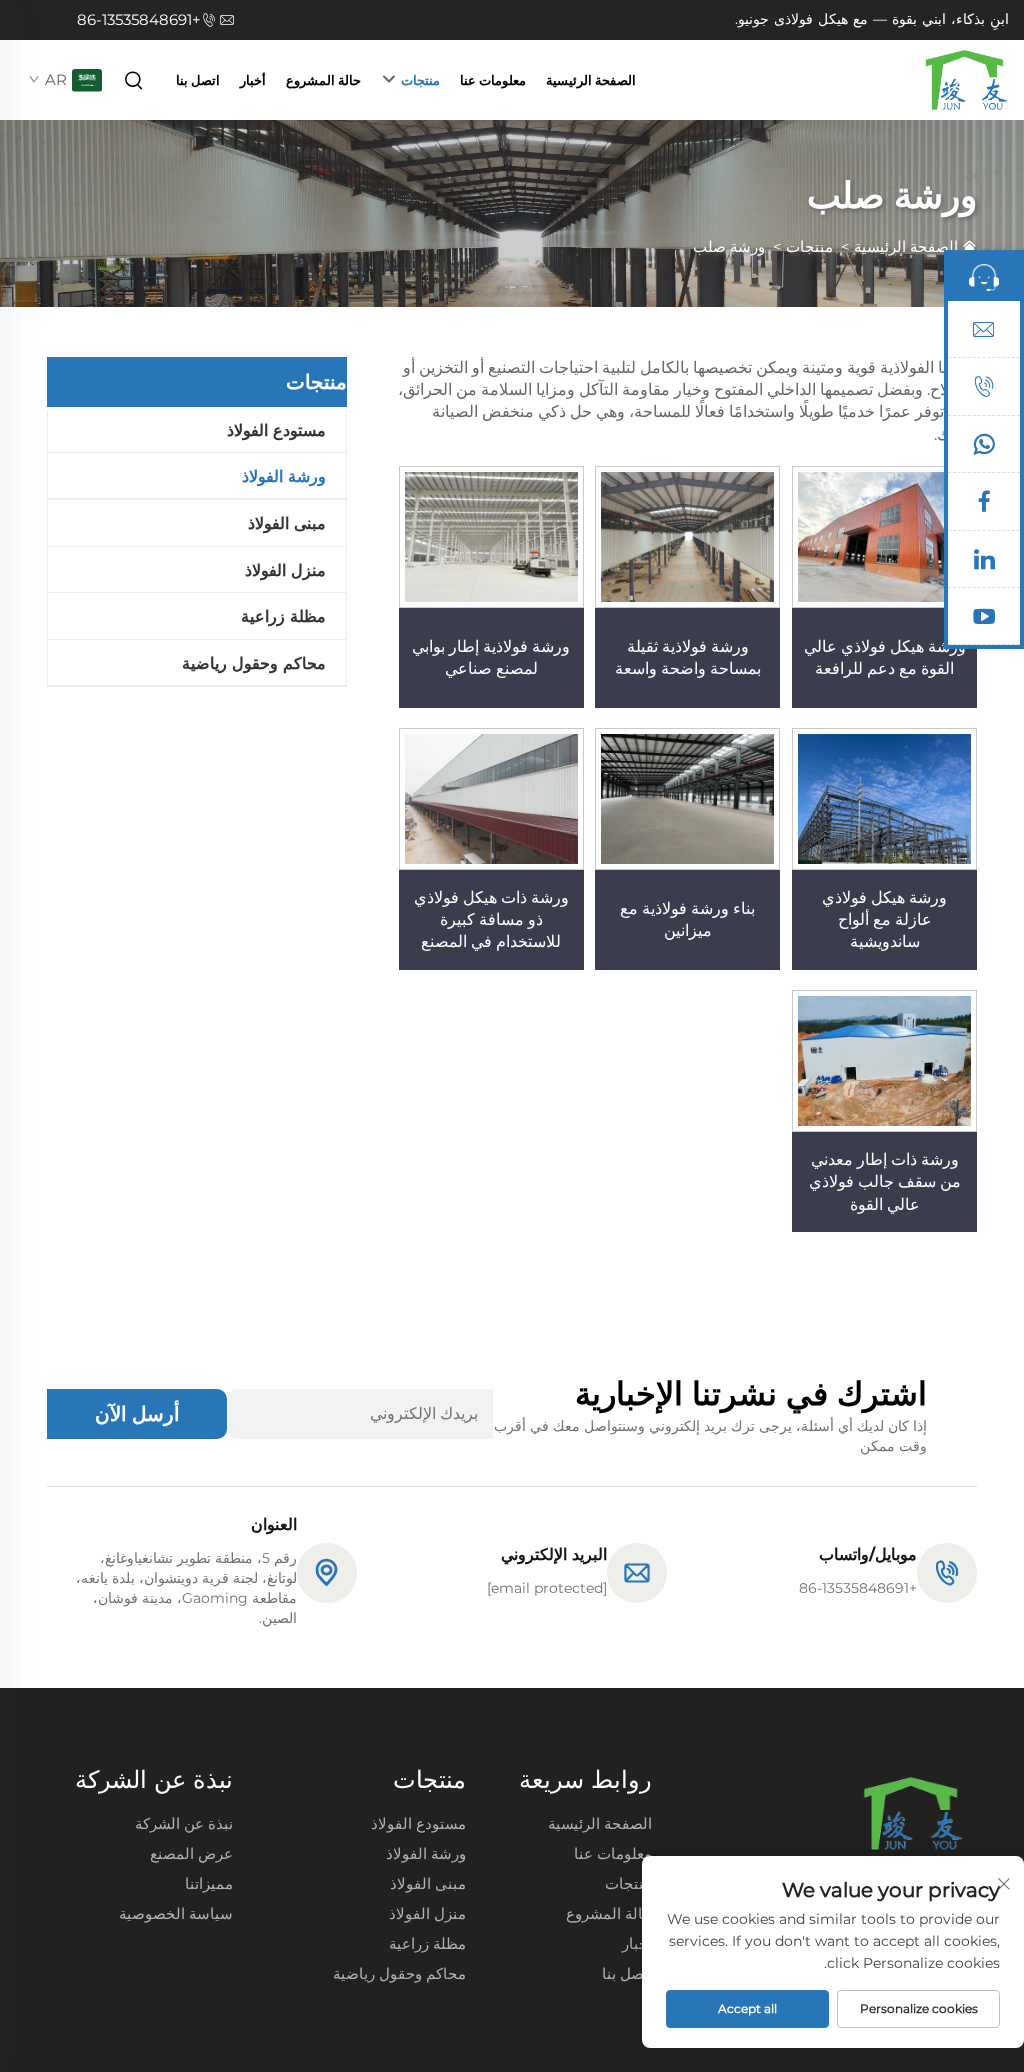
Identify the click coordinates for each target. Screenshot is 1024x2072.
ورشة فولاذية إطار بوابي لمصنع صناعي (491, 657)
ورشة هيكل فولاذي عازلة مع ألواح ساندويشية (884, 920)
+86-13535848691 (139, 19)
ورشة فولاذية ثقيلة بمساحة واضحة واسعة (688, 657)
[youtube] (984, 621)
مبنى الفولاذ (287, 523)
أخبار (253, 80)
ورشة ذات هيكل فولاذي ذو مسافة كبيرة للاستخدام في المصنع (491, 920)
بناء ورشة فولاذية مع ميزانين (687, 919)
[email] (984, 334)
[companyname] (966, 78)
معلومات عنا (493, 80)
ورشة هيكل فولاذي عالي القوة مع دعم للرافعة (885, 657)
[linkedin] (984, 564)
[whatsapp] (984, 449)
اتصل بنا (198, 80)
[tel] (984, 391)
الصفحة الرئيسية (591, 80)
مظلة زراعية (283, 616)
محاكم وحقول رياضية (254, 663)
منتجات (420, 80)
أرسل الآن (137, 1414)
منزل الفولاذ (285, 570)
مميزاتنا (209, 1883)
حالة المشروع (323, 80)
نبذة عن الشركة (184, 1823)
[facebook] (984, 506)
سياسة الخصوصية (176, 1913)
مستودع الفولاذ (276, 430)
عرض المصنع (191, 1853)
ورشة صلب (729, 246)
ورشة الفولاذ (284, 476)
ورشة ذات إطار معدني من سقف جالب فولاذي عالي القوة (885, 1182)
